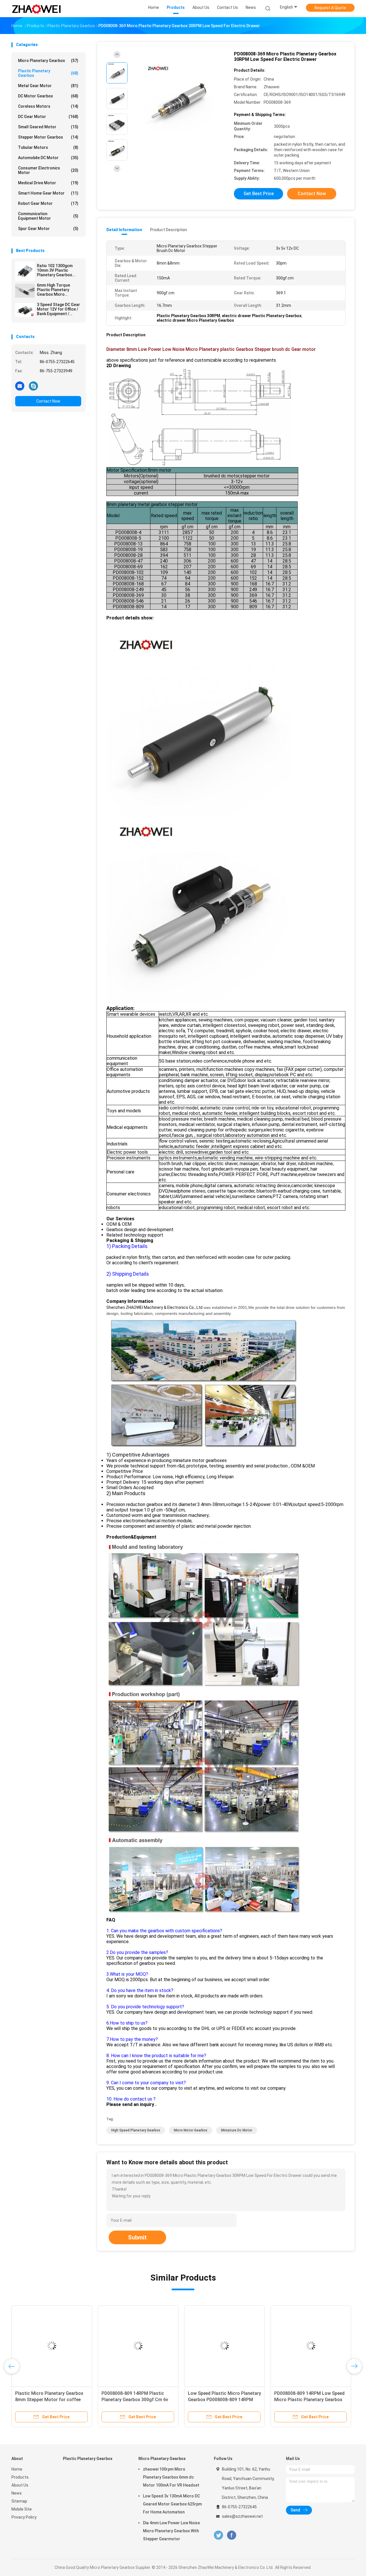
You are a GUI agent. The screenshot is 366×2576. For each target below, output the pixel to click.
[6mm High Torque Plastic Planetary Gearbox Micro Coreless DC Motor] (25, 291)
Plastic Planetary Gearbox (48, 73)
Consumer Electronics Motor (48, 170)
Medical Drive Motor (48, 183)
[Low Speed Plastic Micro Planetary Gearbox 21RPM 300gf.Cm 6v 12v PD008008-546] (52, 2346)
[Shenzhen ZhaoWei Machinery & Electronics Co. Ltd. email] (20, 386)
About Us (20, 2485)
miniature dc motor (237, 2130)
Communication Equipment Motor (48, 216)
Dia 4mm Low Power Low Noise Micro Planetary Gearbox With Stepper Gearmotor (171, 2531)
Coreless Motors (48, 106)
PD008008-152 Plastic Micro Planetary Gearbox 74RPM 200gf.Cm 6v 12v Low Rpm (304, 2400)
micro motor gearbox (191, 2130)
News (17, 2493)
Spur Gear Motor (48, 229)
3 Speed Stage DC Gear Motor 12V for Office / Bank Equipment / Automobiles (58, 309)
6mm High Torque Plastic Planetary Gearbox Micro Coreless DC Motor (55, 290)
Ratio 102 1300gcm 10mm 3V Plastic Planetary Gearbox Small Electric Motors (57, 270)
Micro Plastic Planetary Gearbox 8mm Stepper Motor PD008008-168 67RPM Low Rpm (222, 2400)
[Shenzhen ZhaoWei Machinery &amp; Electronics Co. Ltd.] (37, 9)
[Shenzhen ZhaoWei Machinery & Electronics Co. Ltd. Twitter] (218, 2535)
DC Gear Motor (48, 117)
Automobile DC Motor (48, 158)
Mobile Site (22, 2509)
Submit (137, 2237)
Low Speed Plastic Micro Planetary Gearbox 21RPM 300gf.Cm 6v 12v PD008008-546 (52, 2400)
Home (17, 2469)
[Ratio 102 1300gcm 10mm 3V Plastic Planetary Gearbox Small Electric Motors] (25, 271)
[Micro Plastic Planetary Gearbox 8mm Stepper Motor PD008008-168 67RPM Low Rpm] (224, 2346)
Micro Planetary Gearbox (48, 61)
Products (20, 2477)
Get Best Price (259, 194)
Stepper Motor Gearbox (48, 137)
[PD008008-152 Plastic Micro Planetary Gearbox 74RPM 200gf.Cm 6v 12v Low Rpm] (311, 2346)
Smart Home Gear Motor (48, 193)
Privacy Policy (24, 2517)
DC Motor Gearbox (48, 96)
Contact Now (48, 401)
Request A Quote (330, 8)
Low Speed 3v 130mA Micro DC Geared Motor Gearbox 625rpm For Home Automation (172, 2504)
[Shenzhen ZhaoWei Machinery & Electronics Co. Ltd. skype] (33, 386)
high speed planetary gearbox (136, 2130)
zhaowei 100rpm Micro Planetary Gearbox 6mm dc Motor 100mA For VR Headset (171, 2477)
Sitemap (19, 2501)
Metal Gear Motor (48, 86)
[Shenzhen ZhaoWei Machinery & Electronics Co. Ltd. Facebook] (231, 2535)
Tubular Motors (48, 147)
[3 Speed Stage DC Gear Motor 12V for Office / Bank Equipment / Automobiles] (25, 310)
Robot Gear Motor (48, 203)
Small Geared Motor (48, 127)
